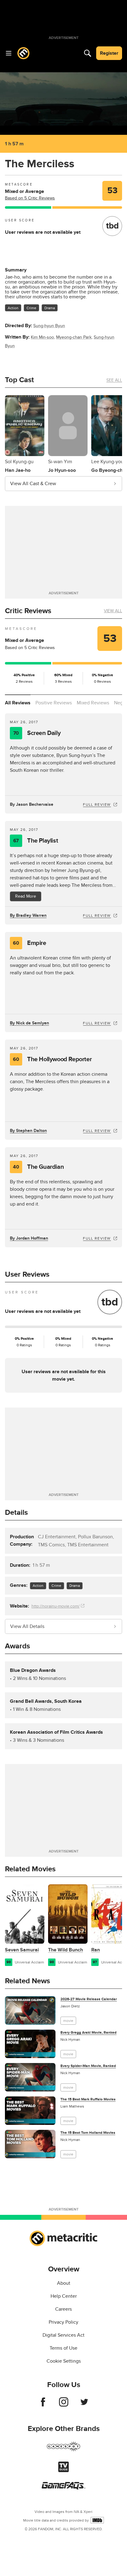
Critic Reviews (28, 611)
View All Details (27, 1626)
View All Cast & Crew (33, 484)
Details (16, 1512)
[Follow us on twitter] (84, 2405)
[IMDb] (97, 2520)
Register (109, 53)
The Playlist (36, 841)
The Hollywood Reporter (52, 1059)
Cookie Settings (64, 2361)
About (64, 2283)
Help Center (64, 2296)
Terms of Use (63, 2348)
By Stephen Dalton (28, 1131)
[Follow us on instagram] (64, 2405)
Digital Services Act (63, 2335)
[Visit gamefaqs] (63, 2488)
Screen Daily (37, 733)
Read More (26, 896)
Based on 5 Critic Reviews (30, 198)
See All (114, 380)
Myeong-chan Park (74, 337)
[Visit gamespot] (63, 2450)
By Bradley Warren (28, 915)
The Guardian (38, 1167)
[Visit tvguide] (63, 2471)
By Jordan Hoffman (29, 1238)
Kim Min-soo (42, 337)
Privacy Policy (63, 2322)
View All (113, 611)
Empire (29, 943)
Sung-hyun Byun (49, 326)
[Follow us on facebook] (43, 2405)
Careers (63, 2309)
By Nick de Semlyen (29, 1023)
